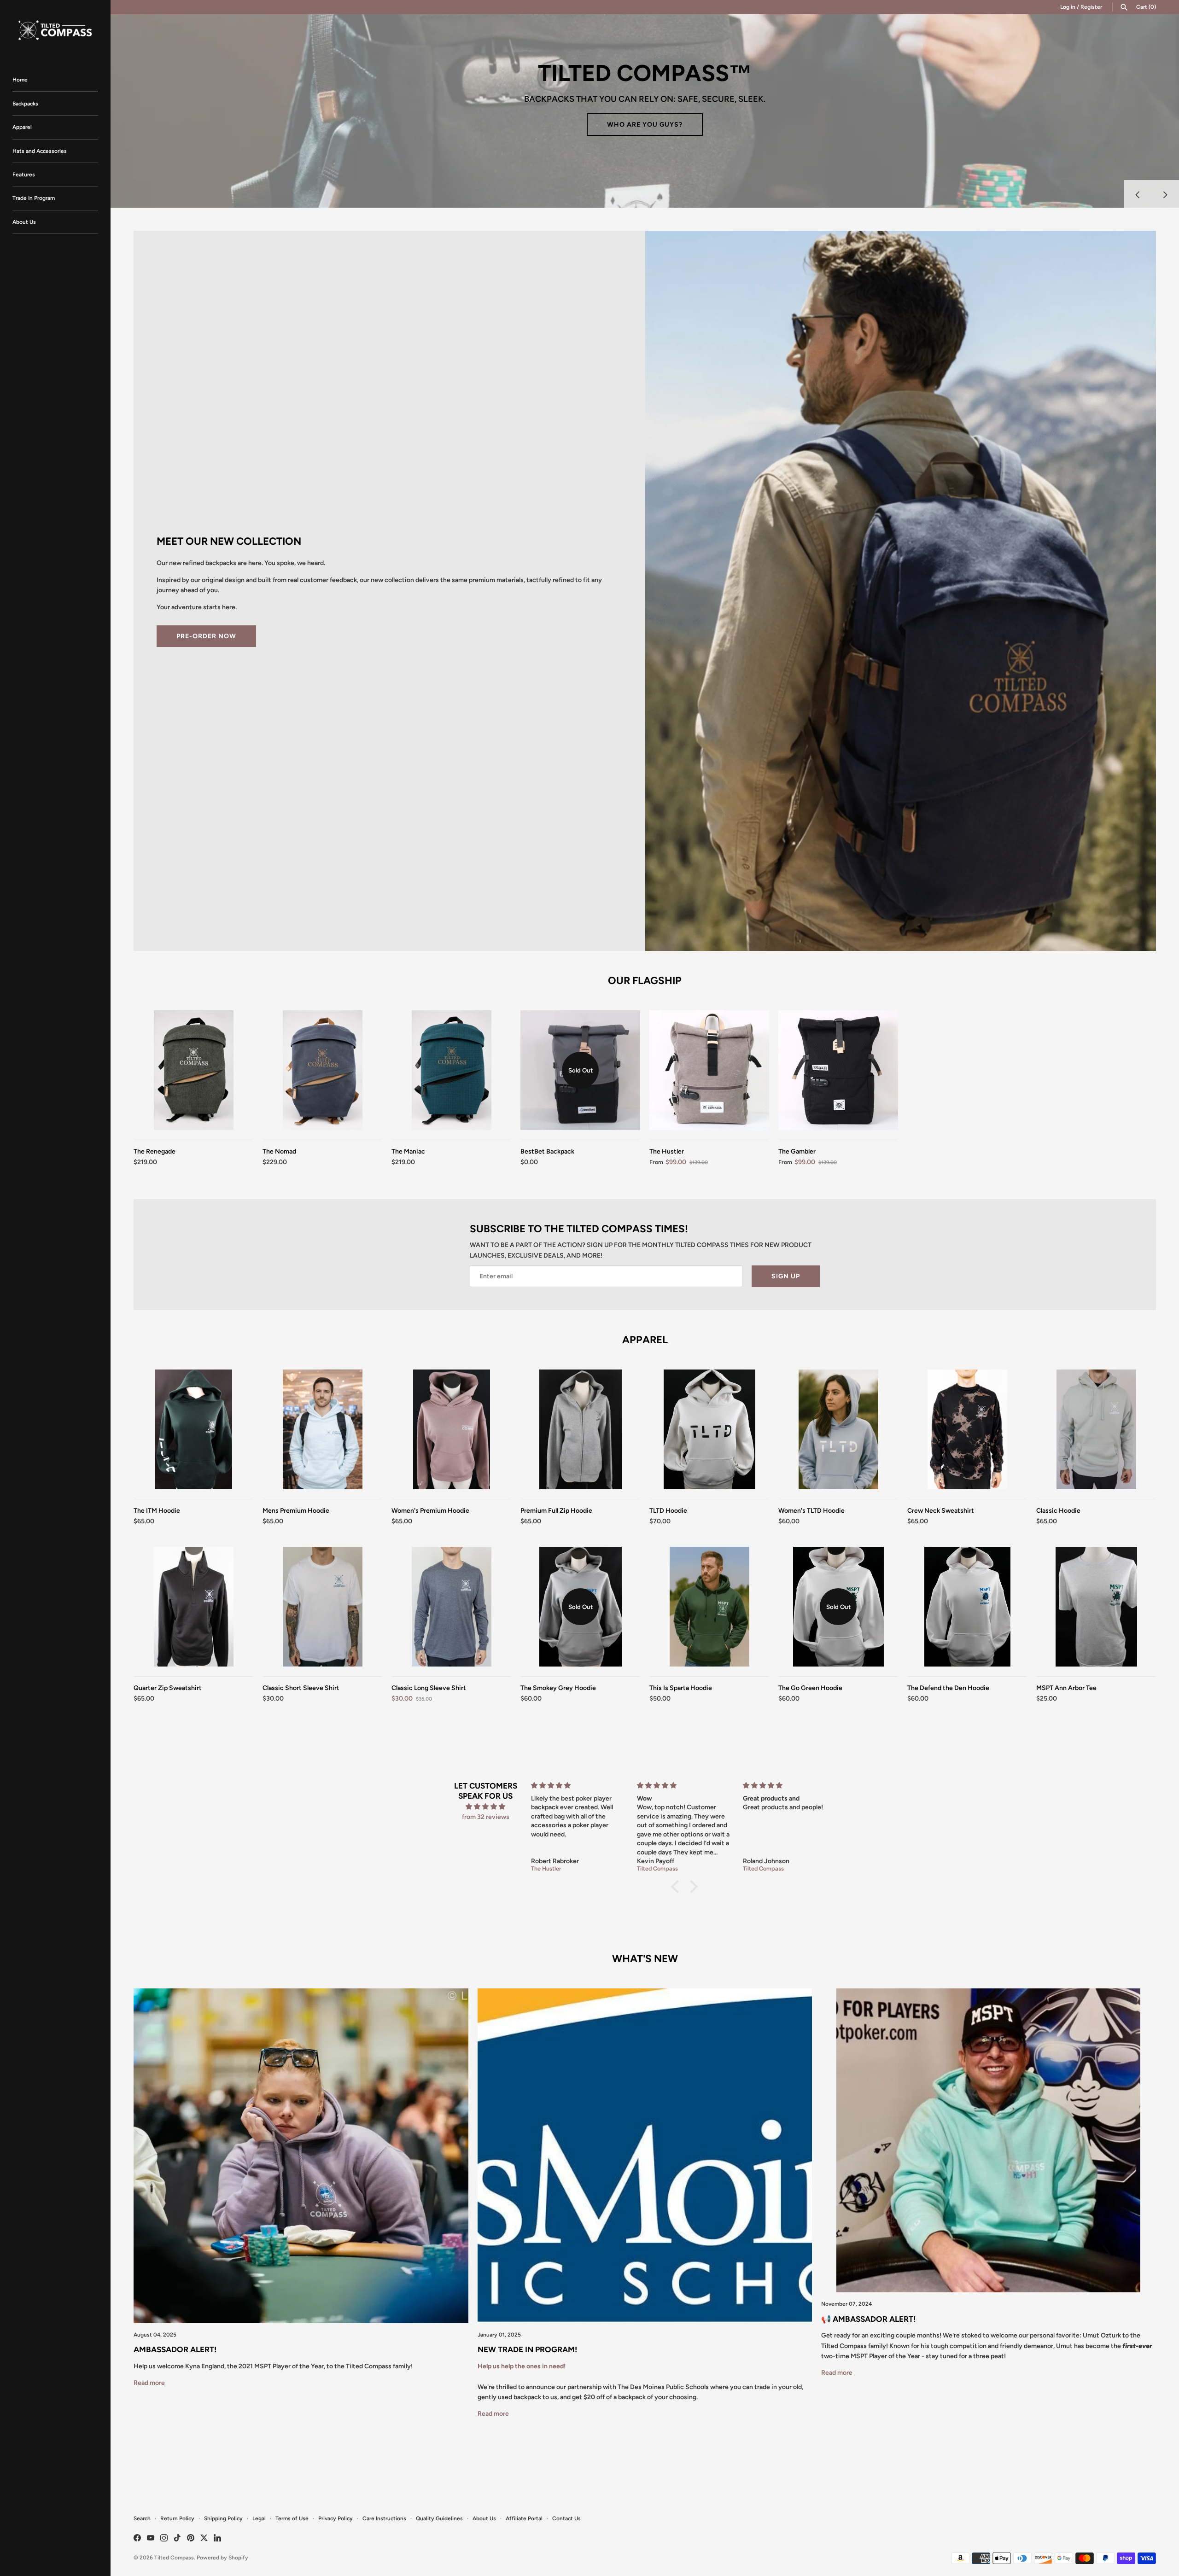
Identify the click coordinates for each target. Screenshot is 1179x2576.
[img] (486, 1807)
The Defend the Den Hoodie (948, 1688)
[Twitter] (204, 2538)
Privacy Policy (336, 2518)
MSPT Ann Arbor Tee (1066, 1688)
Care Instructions (384, 2518)
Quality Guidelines (439, 2518)
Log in (1068, 7)
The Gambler (797, 1151)
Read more (149, 2383)
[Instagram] (164, 2538)
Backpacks (25, 104)
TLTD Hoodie (668, 1511)
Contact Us (566, 2518)
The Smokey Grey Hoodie (558, 1688)
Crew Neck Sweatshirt (941, 1511)
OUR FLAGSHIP (645, 981)
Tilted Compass (174, 2558)
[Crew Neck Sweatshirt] (967, 1429)
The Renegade (155, 1151)
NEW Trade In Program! (527, 2349)
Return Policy (177, 2518)
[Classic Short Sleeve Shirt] (322, 1607)
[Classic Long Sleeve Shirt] (451, 1607)
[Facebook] (137, 2538)
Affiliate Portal (524, 2518)
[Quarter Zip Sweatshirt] (193, 1607)
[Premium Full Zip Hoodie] (580, 1429)
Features (24, 175)
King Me (645, 136)
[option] (645, 111)
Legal (259, 2518)
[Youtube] (151, 2538)
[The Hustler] (709, 1070)
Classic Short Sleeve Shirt (301, 1688)
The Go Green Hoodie (810, 1688)
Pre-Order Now (206, 636)
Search (142, 2518)
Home (20, 80)
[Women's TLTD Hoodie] (838, 1429)
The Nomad (279, 1151)
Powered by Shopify (222, 2558)
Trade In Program (34, 198)
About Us (24, 222)
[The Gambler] (838, 1070)
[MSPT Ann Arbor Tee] (1096, 1607)
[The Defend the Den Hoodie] (967, 1607)
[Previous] (1138, 194)
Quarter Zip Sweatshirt (168, 1688)
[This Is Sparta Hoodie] (709, 1607)
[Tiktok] (177, 2538)
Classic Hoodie (1058, 1511)
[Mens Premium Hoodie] (322, 1429)
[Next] (1165, 194)
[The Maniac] (451, 1070)
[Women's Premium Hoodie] (451, 1429)
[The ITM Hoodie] (193, 1429)
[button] (677, 1887)
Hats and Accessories (40, 151)
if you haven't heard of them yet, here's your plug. (636, 97)
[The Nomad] (322, 1070)
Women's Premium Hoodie (430, 1511)
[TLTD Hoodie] (709, 1429)
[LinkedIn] (217, 2538)
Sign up (786, 1276)
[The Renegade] (193, 1070)
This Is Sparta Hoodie (681, 1688)
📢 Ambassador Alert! (868, 2319)
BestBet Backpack (547, 1151)
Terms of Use (292, 2518)
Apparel (22, 127)
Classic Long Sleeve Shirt (429, 1688)
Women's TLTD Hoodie (811, 1511)
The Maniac (408, 1151)
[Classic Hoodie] (1096, 1429)
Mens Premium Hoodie (296, 1511)
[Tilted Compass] (55, 29)
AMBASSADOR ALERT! (175, 2349)
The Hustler (667, 1151)
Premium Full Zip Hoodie (556, 1511)
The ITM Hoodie (157, 1511)
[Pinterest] (191, 2538)
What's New (645, 1959)
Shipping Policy (223, 2518)
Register (1091, 7)
